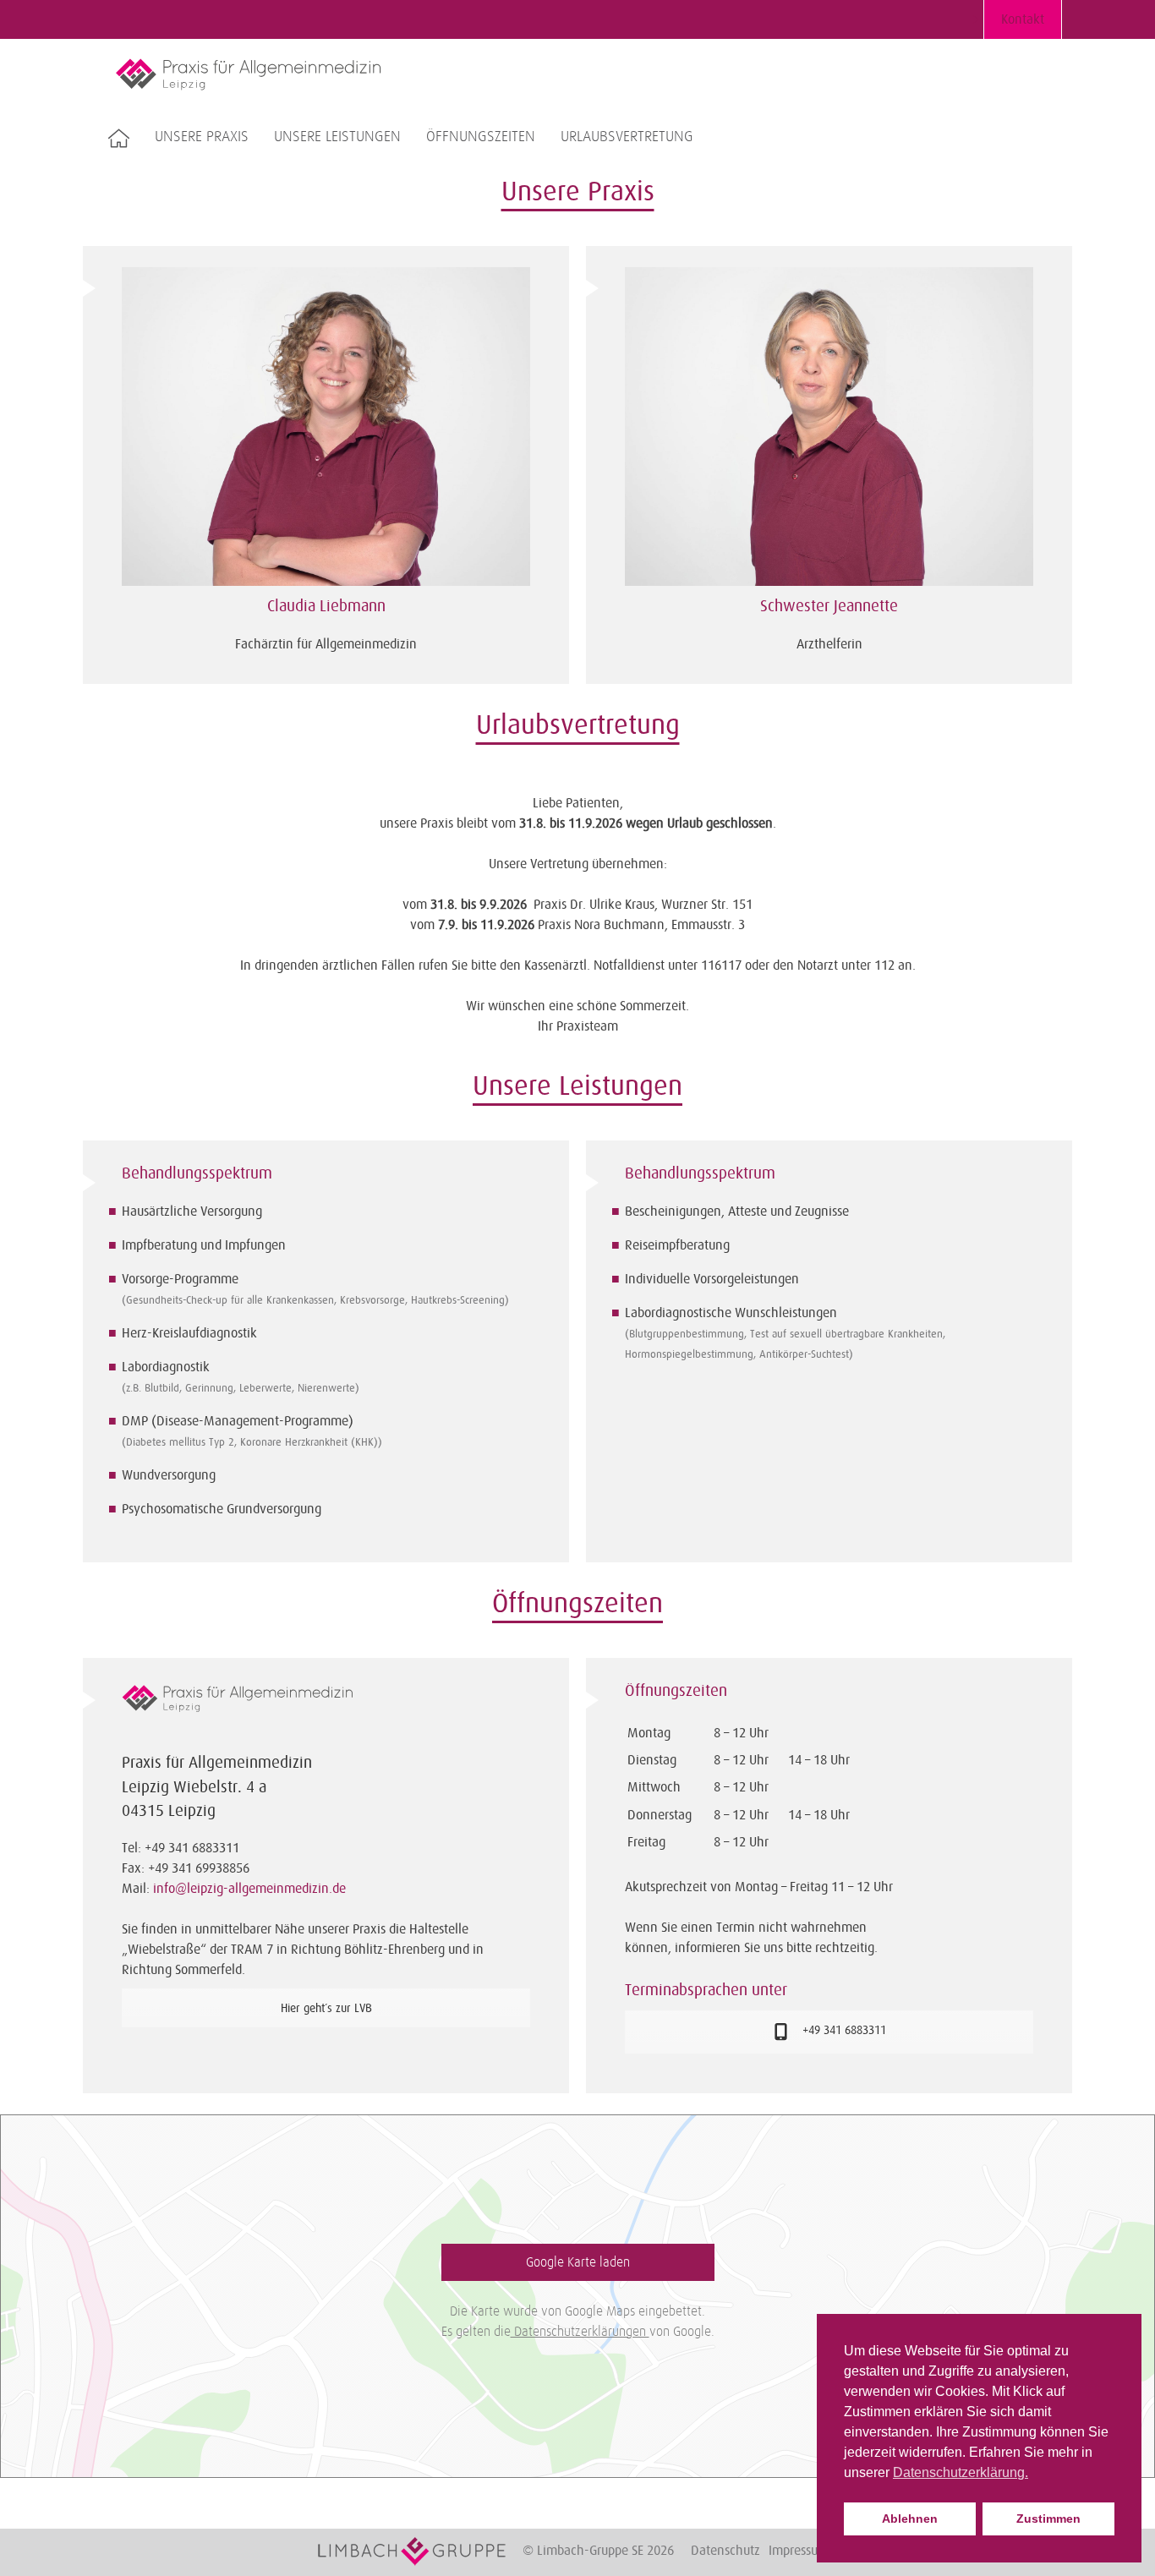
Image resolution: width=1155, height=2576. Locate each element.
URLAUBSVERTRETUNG (627, 137)
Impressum (799, 2551)
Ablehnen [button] (910, 2519)
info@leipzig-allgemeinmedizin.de (249, 1889)
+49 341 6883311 (843, 2030)
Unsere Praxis (202, 137)
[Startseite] (119, 138)
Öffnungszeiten (481, 137)
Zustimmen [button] (1048, 2519)
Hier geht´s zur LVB (326, 2008)
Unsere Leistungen (337, 137)
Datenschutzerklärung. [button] (961, 2472)
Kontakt (1023, 19)
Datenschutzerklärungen (580, 2332)
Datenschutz (725, 2551)
